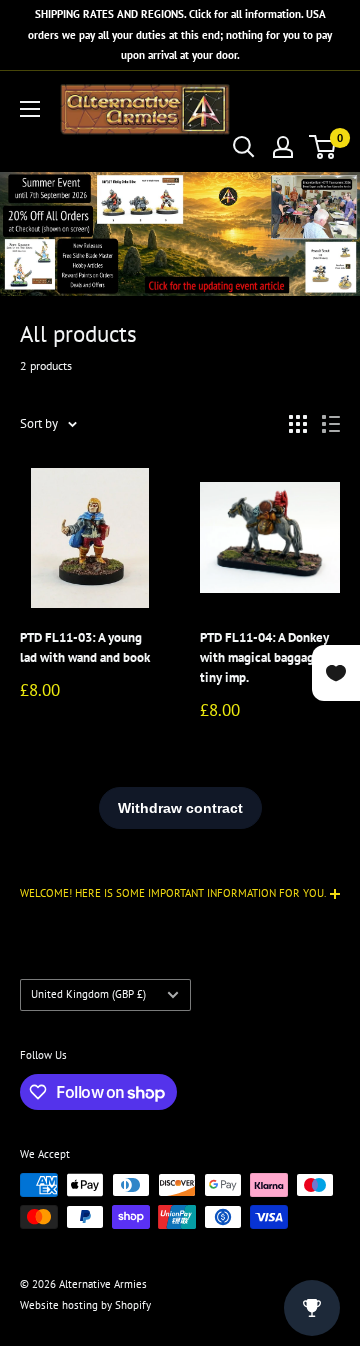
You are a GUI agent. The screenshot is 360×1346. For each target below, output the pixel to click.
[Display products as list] (331, 424)
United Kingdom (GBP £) (88, 994)
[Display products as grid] (298, 424)
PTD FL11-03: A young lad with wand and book (85, 647)
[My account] (283, 147)
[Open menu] (30, 109)
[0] (323, 147)
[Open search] (244, 147)
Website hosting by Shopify (85, 1305)
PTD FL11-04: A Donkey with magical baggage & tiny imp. (267, 657)
